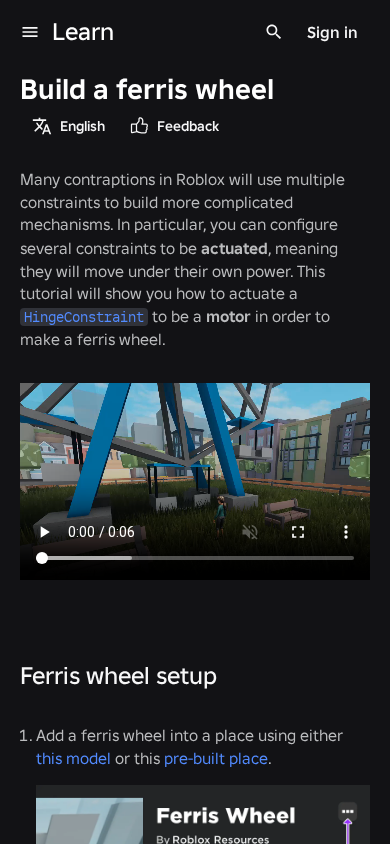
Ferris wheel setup (118, 675)
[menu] (30, 32)
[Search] (274, 32)
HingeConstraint (84, 317)
